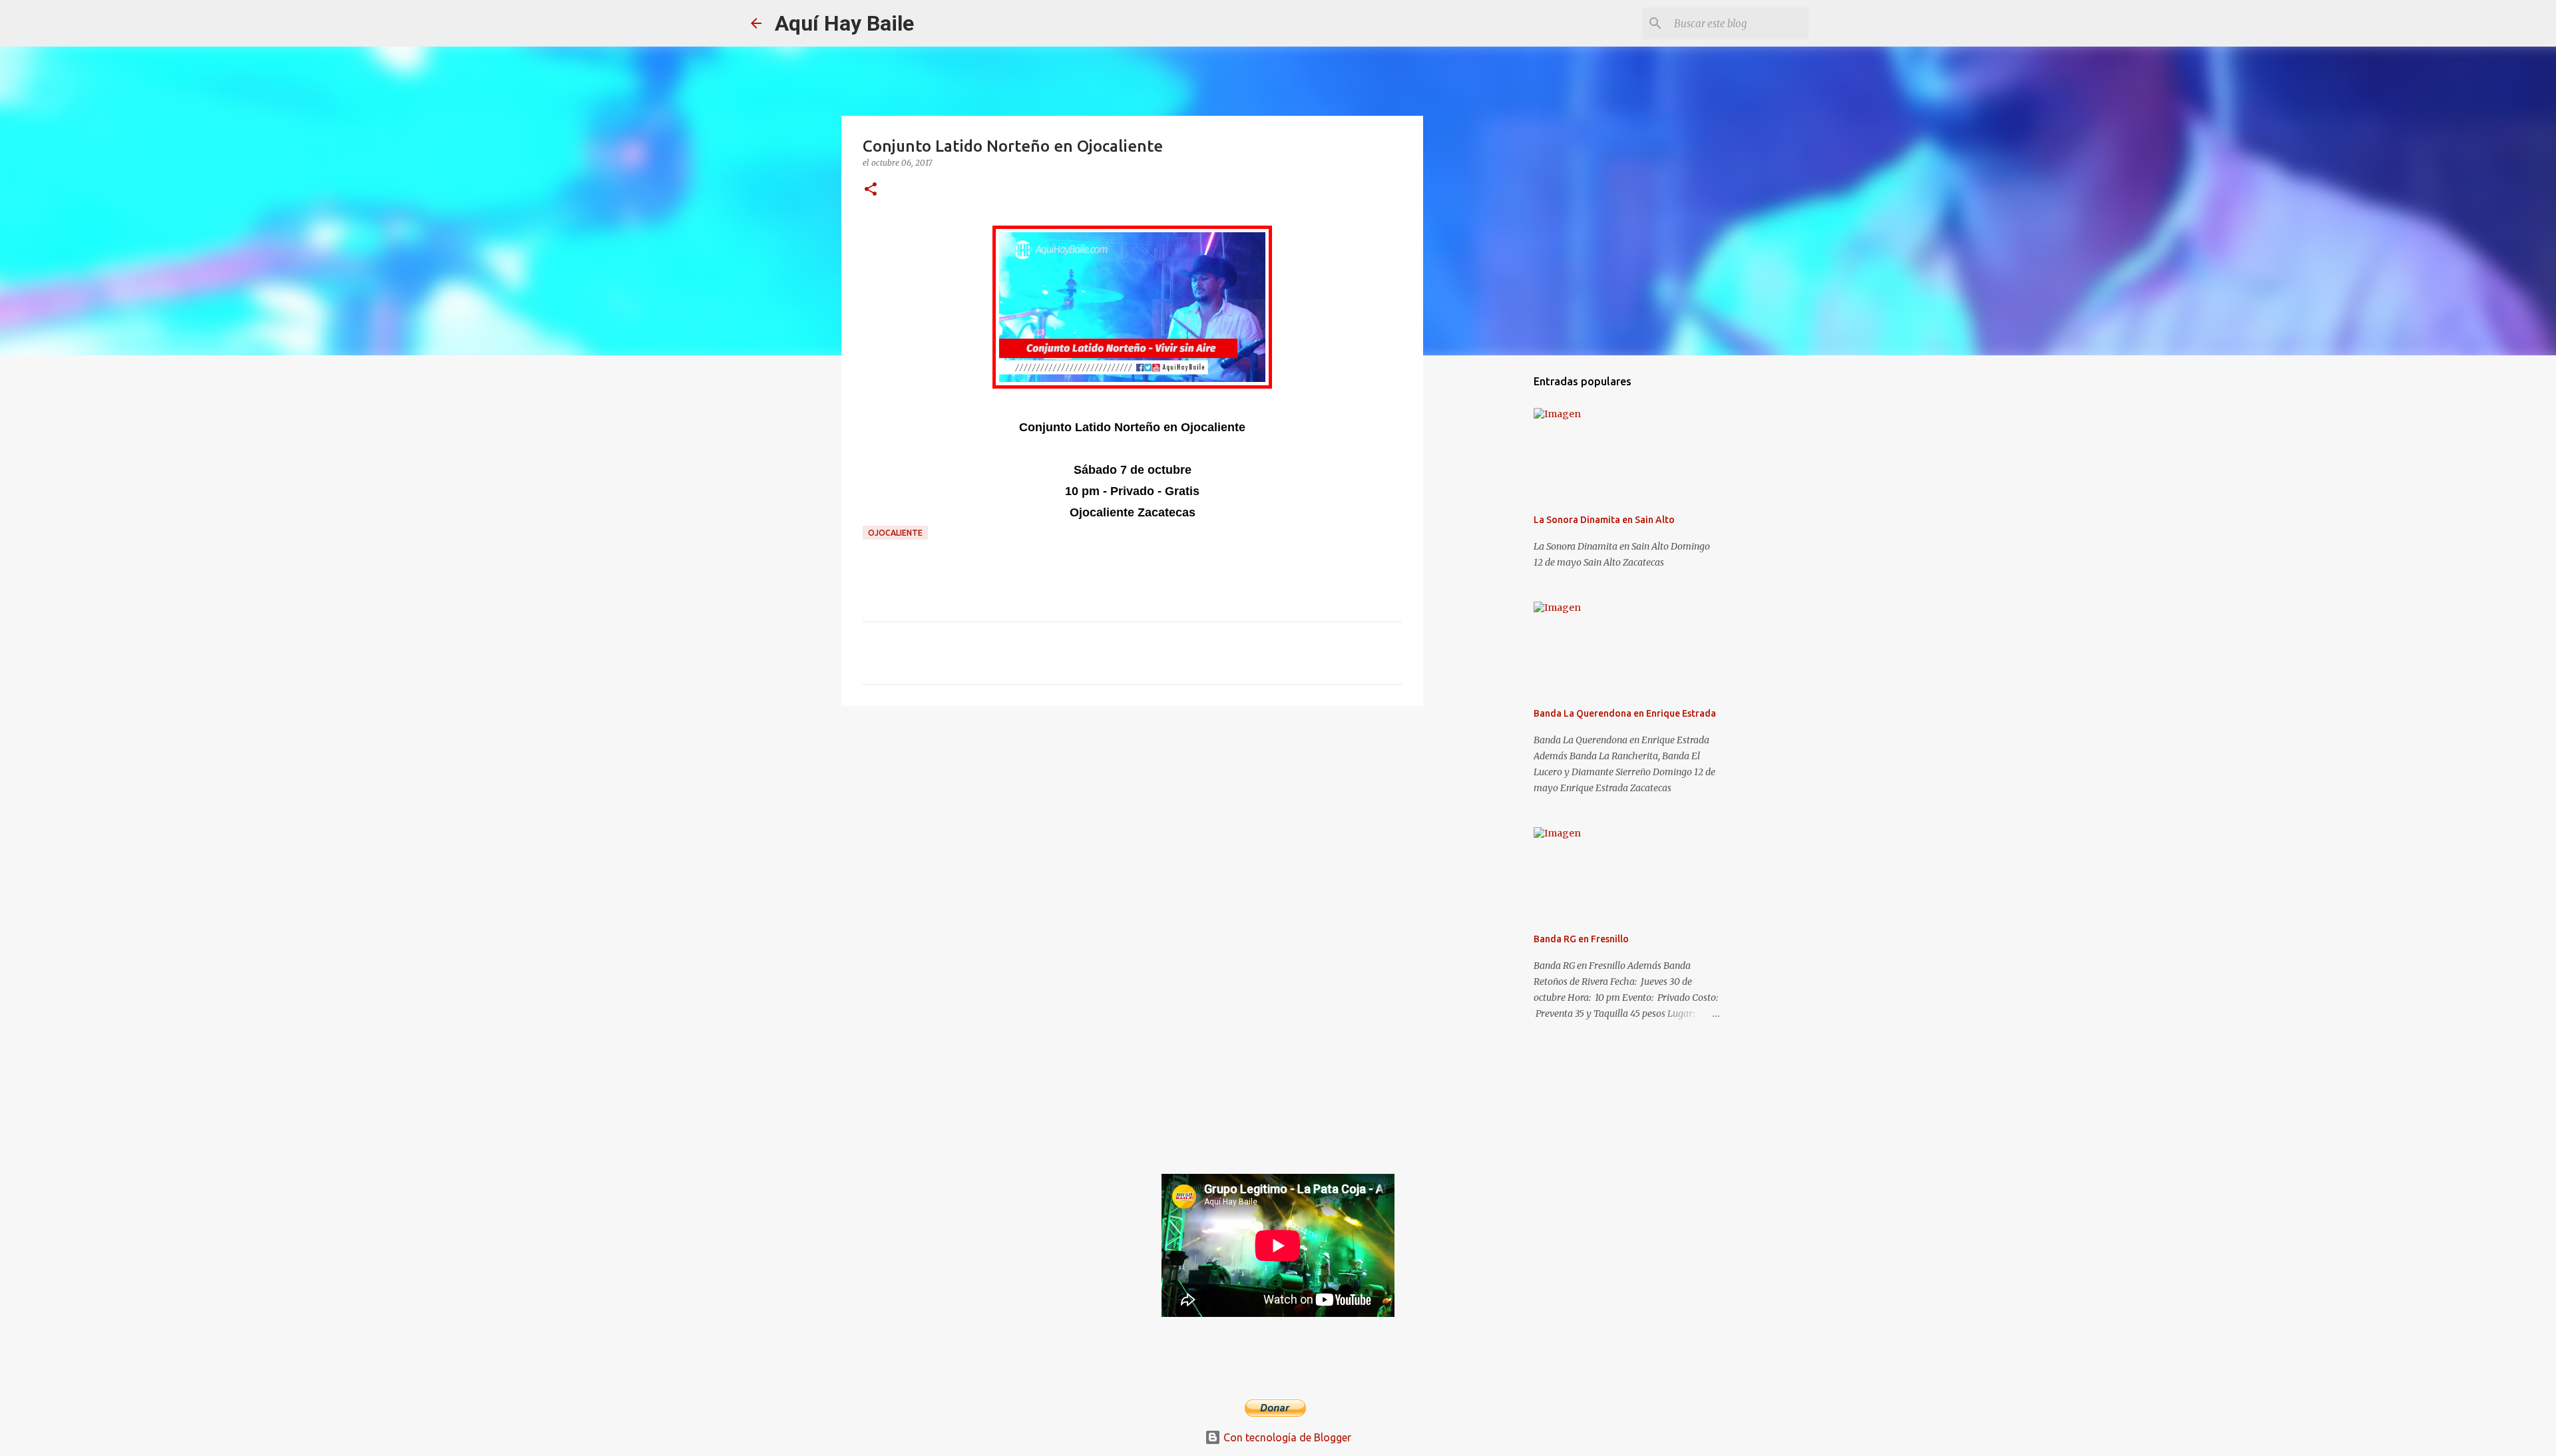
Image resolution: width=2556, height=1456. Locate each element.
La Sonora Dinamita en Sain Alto (1604, 520)
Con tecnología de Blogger (1286, 1437)
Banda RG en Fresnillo (1581, 939)
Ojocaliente (895, 533)
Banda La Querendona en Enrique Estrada (1625, 713)
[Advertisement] (1132, 819)
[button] (871, 190)
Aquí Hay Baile (844, 23)
